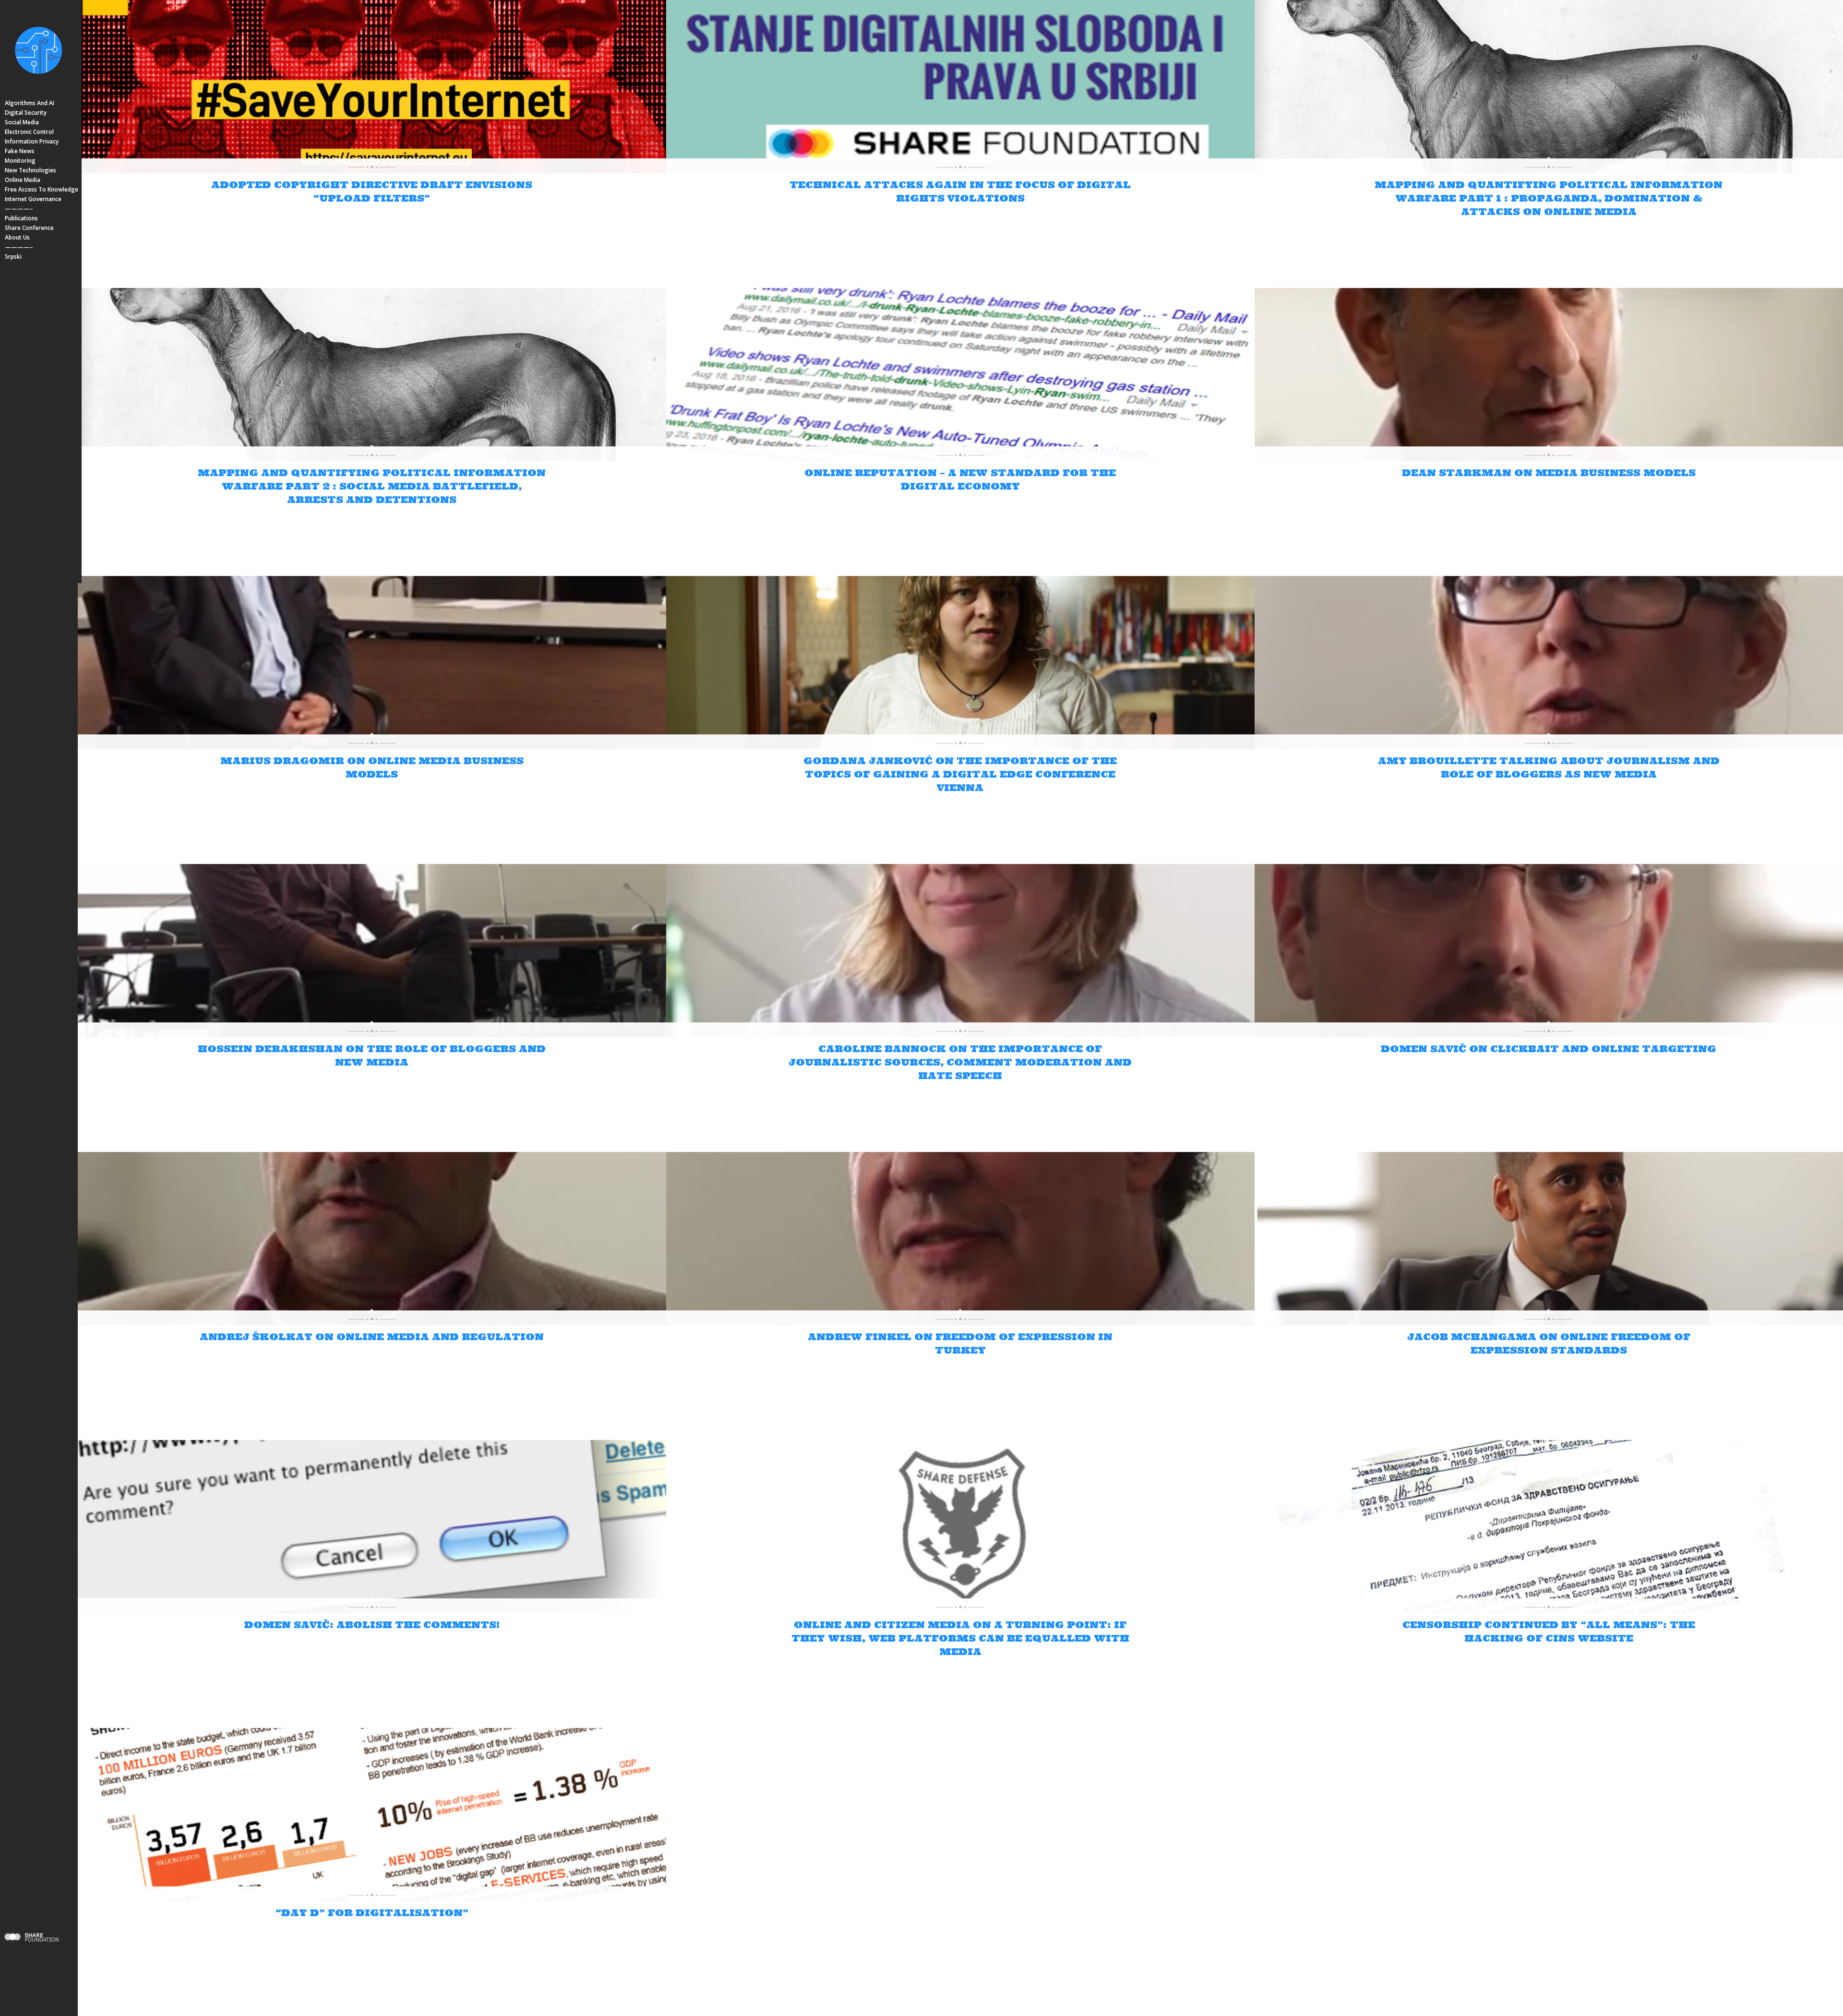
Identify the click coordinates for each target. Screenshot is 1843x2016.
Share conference (29, 228)
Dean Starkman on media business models (1549, 473)
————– (19, 209)
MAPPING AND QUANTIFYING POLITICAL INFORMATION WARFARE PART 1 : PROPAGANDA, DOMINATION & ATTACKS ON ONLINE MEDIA (1549, 198)
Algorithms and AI (30, 103)
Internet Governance (33, 199)
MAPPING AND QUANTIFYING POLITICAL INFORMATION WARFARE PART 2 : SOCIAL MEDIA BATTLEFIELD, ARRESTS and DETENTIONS (372, 486)
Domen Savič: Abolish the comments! (372, 1625)
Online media (23, 180)
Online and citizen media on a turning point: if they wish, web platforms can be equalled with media (960, 1638)
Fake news (20, 151)
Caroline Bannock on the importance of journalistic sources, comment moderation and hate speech (960, 1062)
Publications (21, 218)
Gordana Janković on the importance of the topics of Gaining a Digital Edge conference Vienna (960, 774)
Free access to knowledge (42, 189)
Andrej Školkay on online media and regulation (372, 1337)
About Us (17, 237)
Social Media (22, 122)
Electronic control (29, 132)
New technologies (30, 170)
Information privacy (32, 141)
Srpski (13, 257)
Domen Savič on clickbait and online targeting (1549, 1049)
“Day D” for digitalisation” (372, 1913)
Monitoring (20, 161)
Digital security (26, 113)
